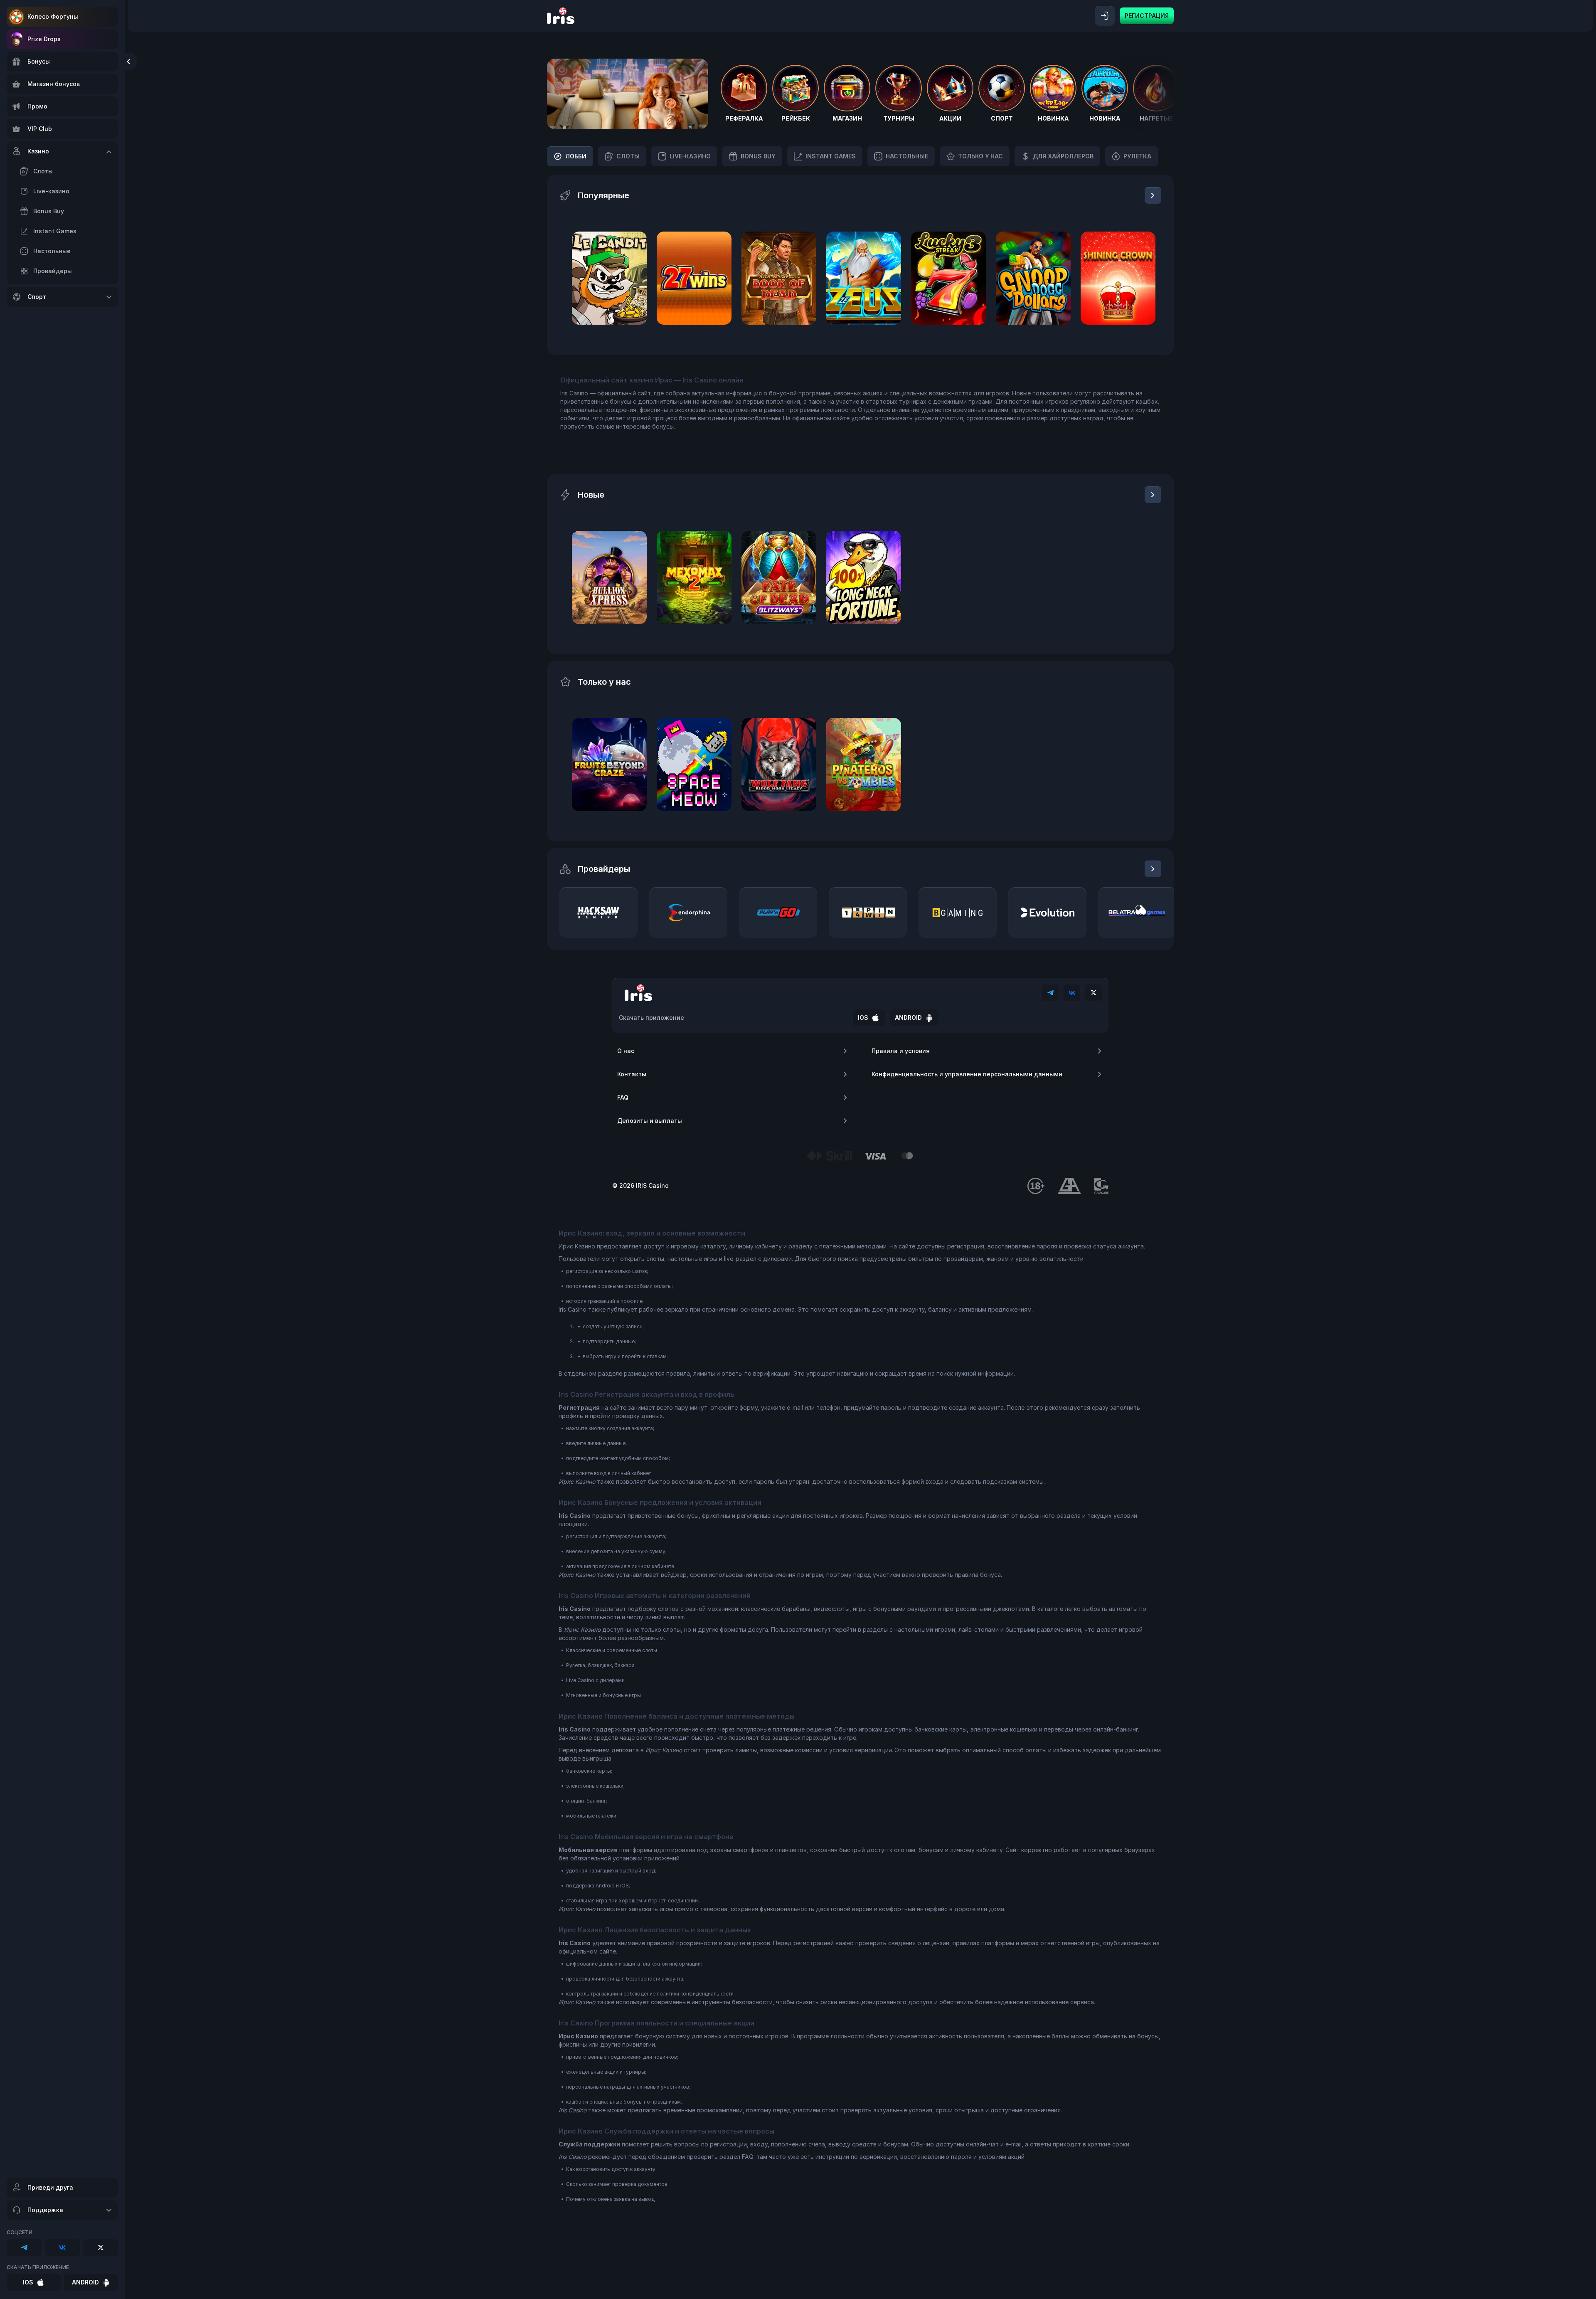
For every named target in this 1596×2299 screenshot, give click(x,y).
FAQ (623, 1097)
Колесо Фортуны (53, 16)
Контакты (632, 1074)
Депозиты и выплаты (650, 1121)
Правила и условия (901, 1051)
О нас (626, 1051)
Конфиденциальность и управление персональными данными (967, 1074)
